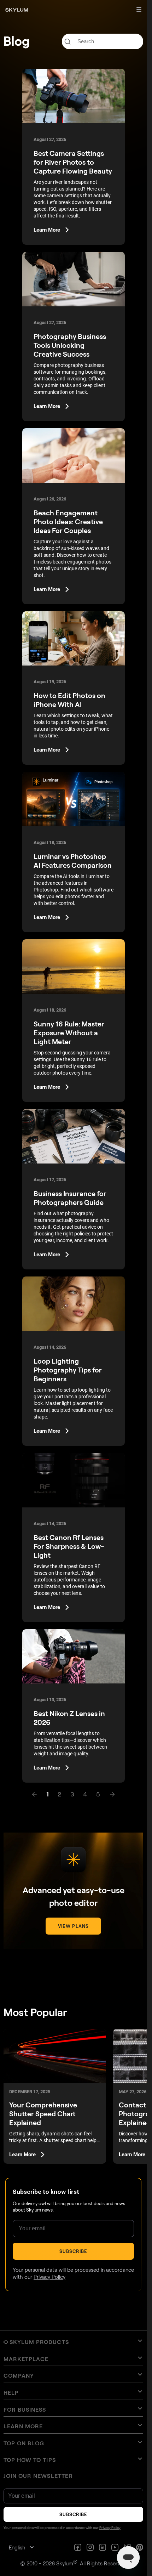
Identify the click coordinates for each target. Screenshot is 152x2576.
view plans (73, 1926)
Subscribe (73, 2251)
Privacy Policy (49, 2277)
